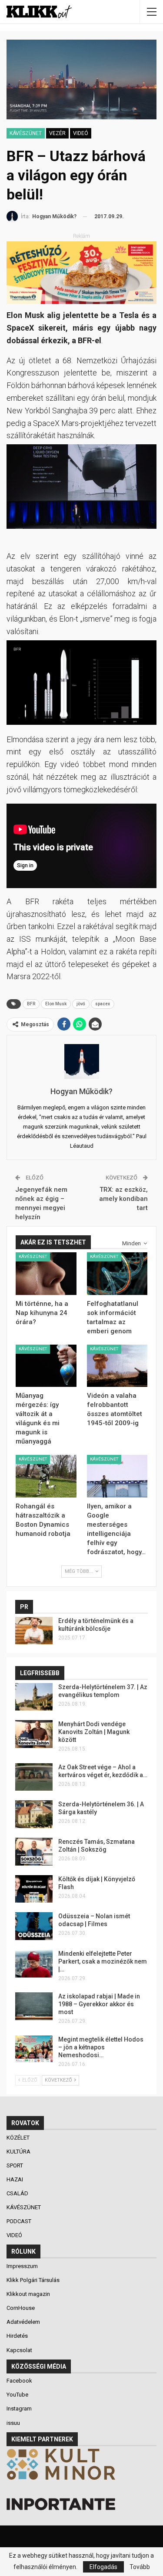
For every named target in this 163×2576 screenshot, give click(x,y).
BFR (31, 1004)
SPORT (15, 2165)
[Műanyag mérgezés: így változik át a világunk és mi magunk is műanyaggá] (46, 1366)
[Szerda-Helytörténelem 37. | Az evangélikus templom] (34, 1697)
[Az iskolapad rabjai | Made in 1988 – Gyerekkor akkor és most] (34, 2006)
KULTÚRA (19, 2152)
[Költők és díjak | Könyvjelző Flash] (34, 1889)
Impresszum (22, 2266)
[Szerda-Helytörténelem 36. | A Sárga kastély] (34, 1814)
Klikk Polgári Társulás (33, 2280)
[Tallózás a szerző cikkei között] (81, 1062)
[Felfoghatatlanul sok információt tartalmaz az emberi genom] (117, 1274)
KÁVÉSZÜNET (26, 133)
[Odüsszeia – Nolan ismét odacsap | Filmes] (34, 1926)
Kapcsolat (19, 2350)
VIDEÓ (81, 133)
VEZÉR (57, 133)
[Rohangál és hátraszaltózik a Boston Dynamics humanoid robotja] (46, 1476)
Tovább (140, 2567)
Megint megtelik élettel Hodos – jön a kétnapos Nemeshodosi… (101, 2047)
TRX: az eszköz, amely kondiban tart (123, 1199)
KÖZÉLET (19, 2138)
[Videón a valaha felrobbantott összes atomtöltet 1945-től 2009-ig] (117, 1366)
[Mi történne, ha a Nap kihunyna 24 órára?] (46, 1274)
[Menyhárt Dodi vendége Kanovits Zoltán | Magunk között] (34, 1734)
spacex (103, 1004)
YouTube (17, 2395)
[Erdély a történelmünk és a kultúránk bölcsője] (34, 1631)
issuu (13, 2423)
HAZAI (15, 2179)
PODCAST (20, 2221)
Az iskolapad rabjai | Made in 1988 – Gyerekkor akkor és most (99, 2004)
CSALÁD (18, 2193)
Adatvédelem (23, 2322)
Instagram (19, 2409)
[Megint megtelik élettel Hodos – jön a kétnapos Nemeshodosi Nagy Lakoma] (34, 2049)
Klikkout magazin (28, 2294)
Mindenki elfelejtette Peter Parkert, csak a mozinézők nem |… (103, 1961)
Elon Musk (56, 1004)
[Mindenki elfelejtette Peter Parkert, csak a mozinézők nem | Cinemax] (34, 1964)
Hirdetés (17, 2336)
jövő (81, 1004)
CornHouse (21, 2308)
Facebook (19, 2381)
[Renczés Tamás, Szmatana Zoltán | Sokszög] (34, 1852)
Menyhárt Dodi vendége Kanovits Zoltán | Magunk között (94, 1732)
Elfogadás (103, 2567)
